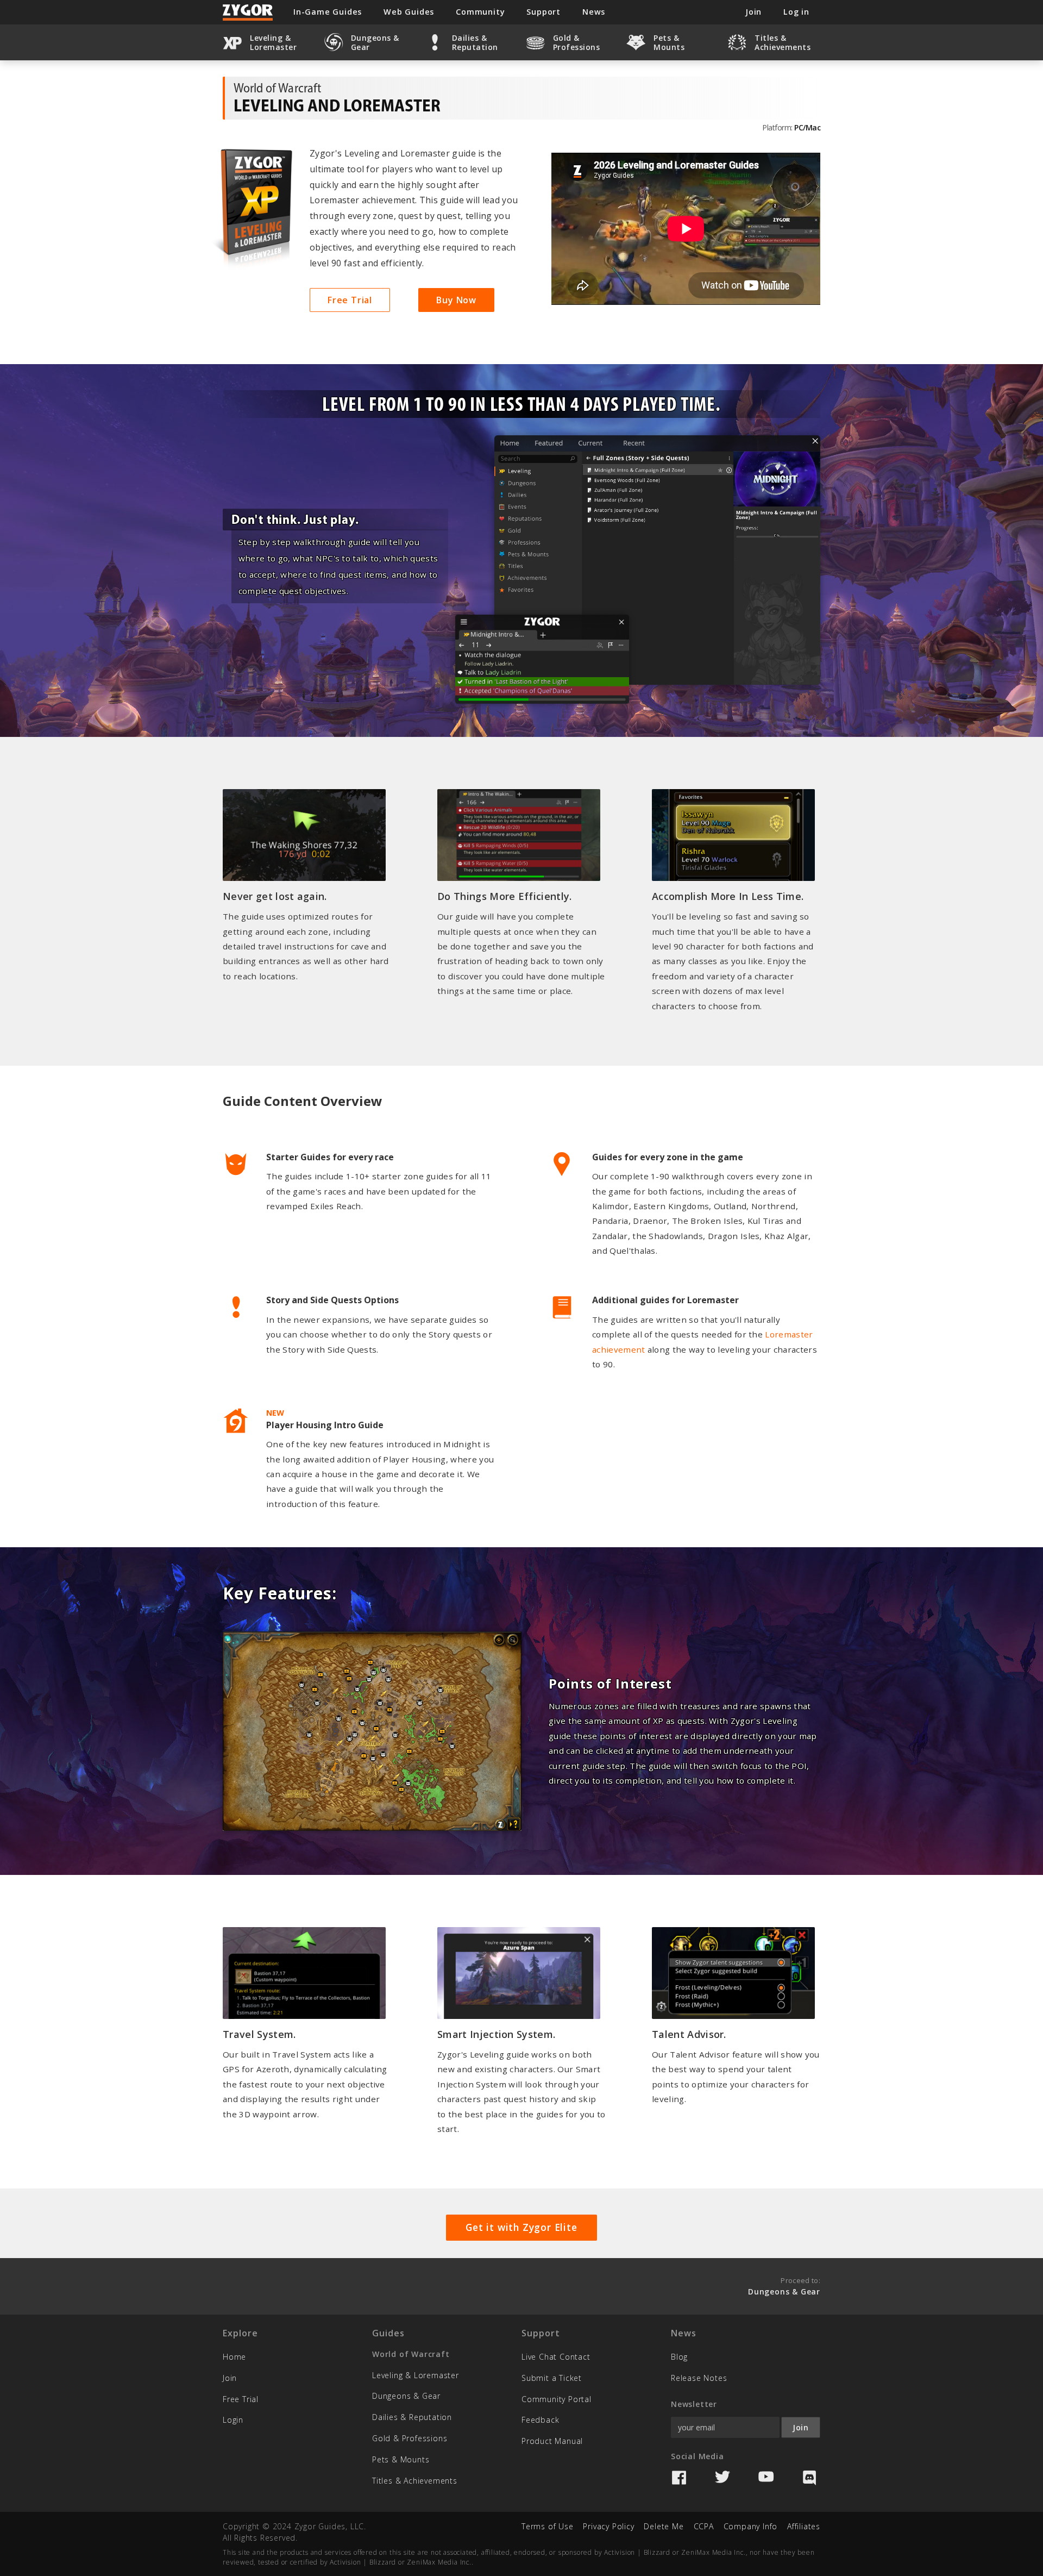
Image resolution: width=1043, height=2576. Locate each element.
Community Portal (557, 2399)
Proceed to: (784, 2286)
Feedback (540, 2420)
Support (544, 12)
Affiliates (804, 2526)
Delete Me (664, 2526)
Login (233, 2420)
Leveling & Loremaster (416, 2375)
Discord (809, 2478)
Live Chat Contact (556, 2357)
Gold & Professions (410, 2438)
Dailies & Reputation (412, 2417)
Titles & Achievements (415, 2481)
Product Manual (552, 2441)
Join (230, 2378)
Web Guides (409, 12)
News (594, 12)
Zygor (248, 12)
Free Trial (350, 300)
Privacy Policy (608, 2526)
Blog (679, 2357)
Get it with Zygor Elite (521, 2227)
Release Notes (699, 2378)
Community (480, 12)
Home (234, 2357)
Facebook (679, 2478)
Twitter (722, 2478)
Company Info (751, 2526)
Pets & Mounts (401, 2459)
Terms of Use (548, 2526)
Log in (796, 12)
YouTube (766, 2478)
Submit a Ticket (552, 2378)
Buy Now (456, 300)
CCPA (704, 2526)
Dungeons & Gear (406, 2396)
